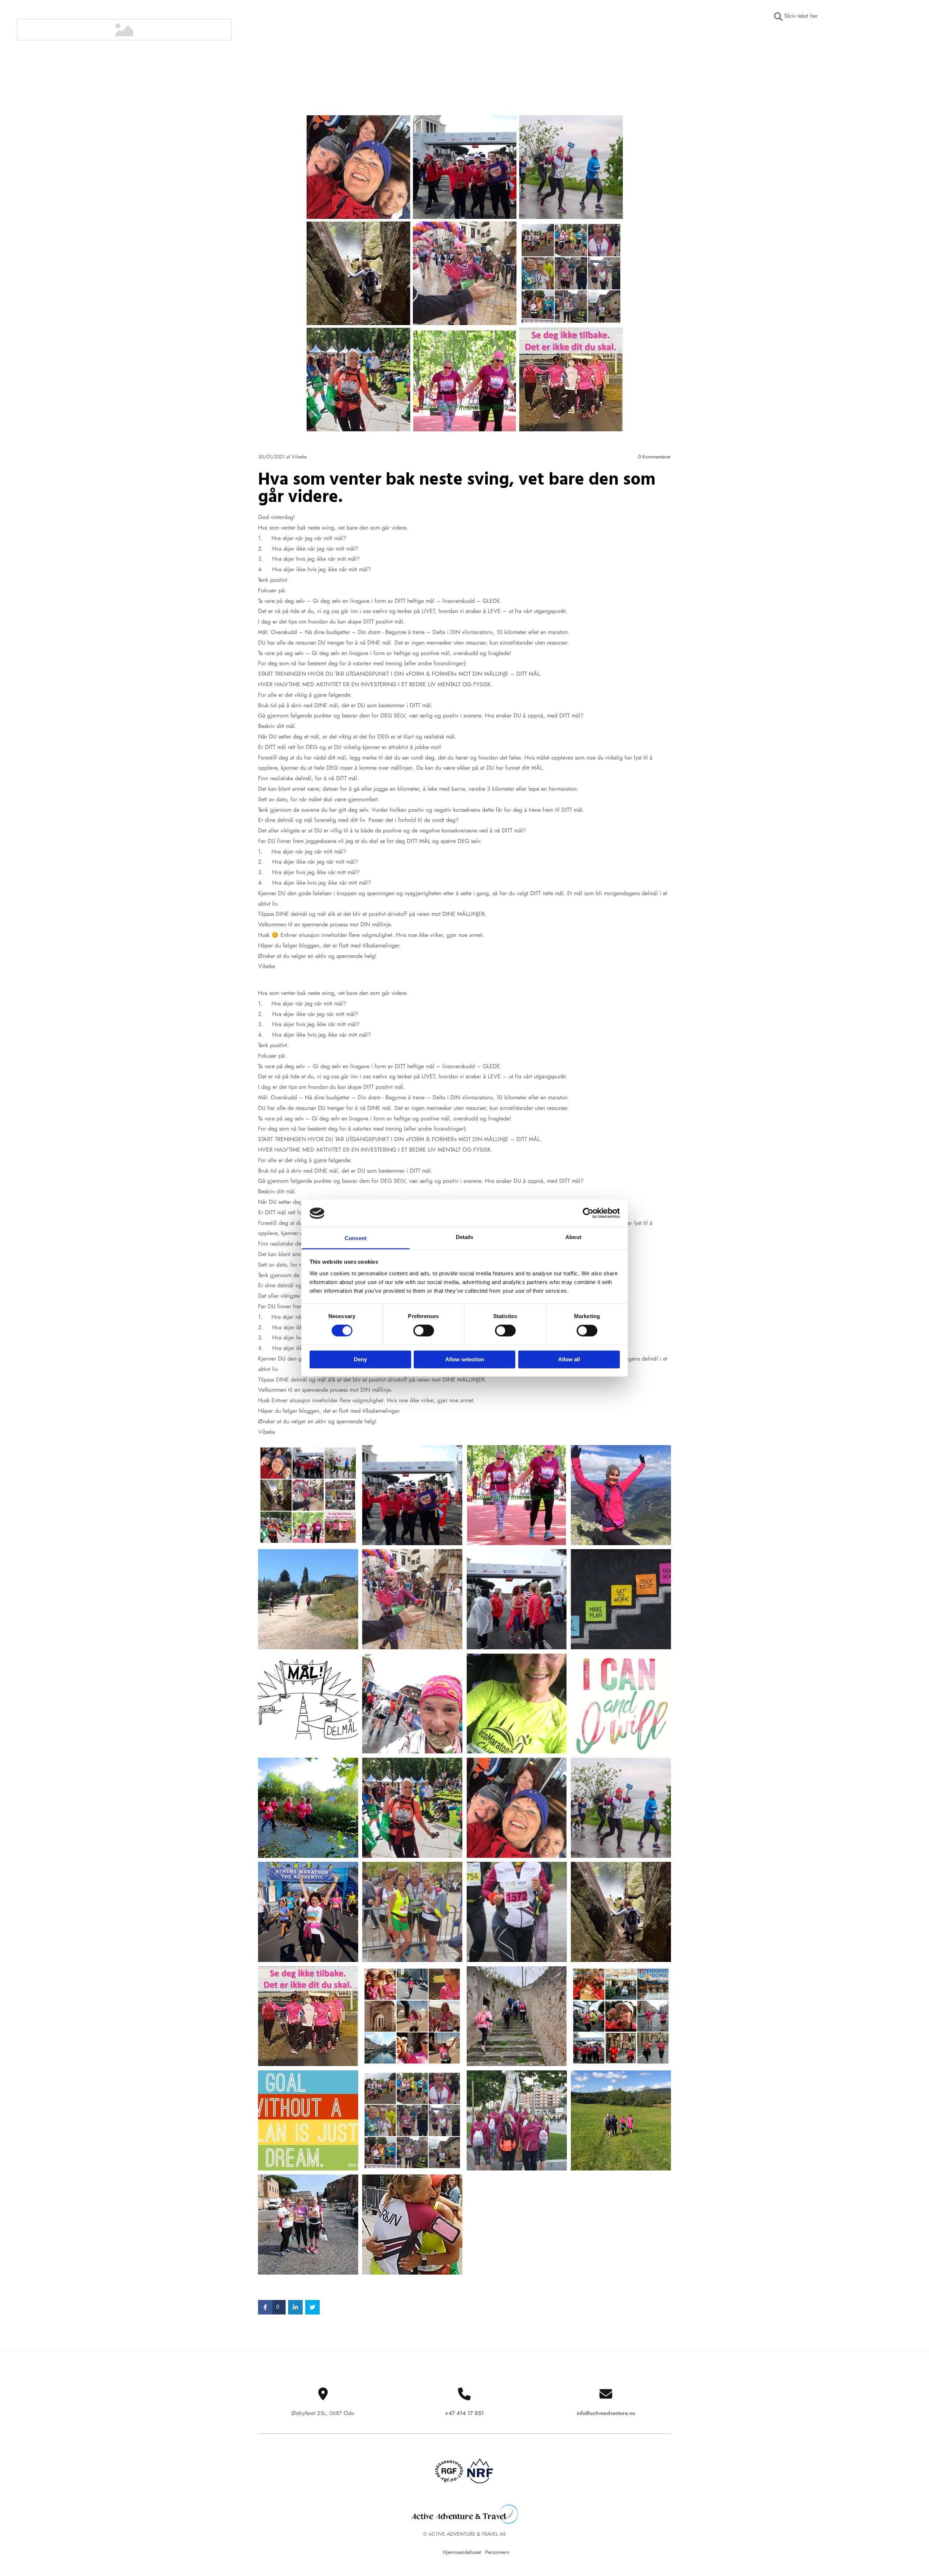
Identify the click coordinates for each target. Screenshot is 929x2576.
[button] (842, 38)
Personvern (497, 2552)
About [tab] (573, 1237)
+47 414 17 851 (464, 2413)
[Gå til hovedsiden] (124, 30)
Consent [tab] (356, 1238)
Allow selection (465, 1359)
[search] (778, 17)
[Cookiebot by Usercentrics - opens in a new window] (588, 1213)
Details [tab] (465, 1237)
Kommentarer (654, 457)
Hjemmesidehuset (462, 2552)
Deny (360, 1359)
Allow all (569, 1359)
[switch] (424, 1331)
